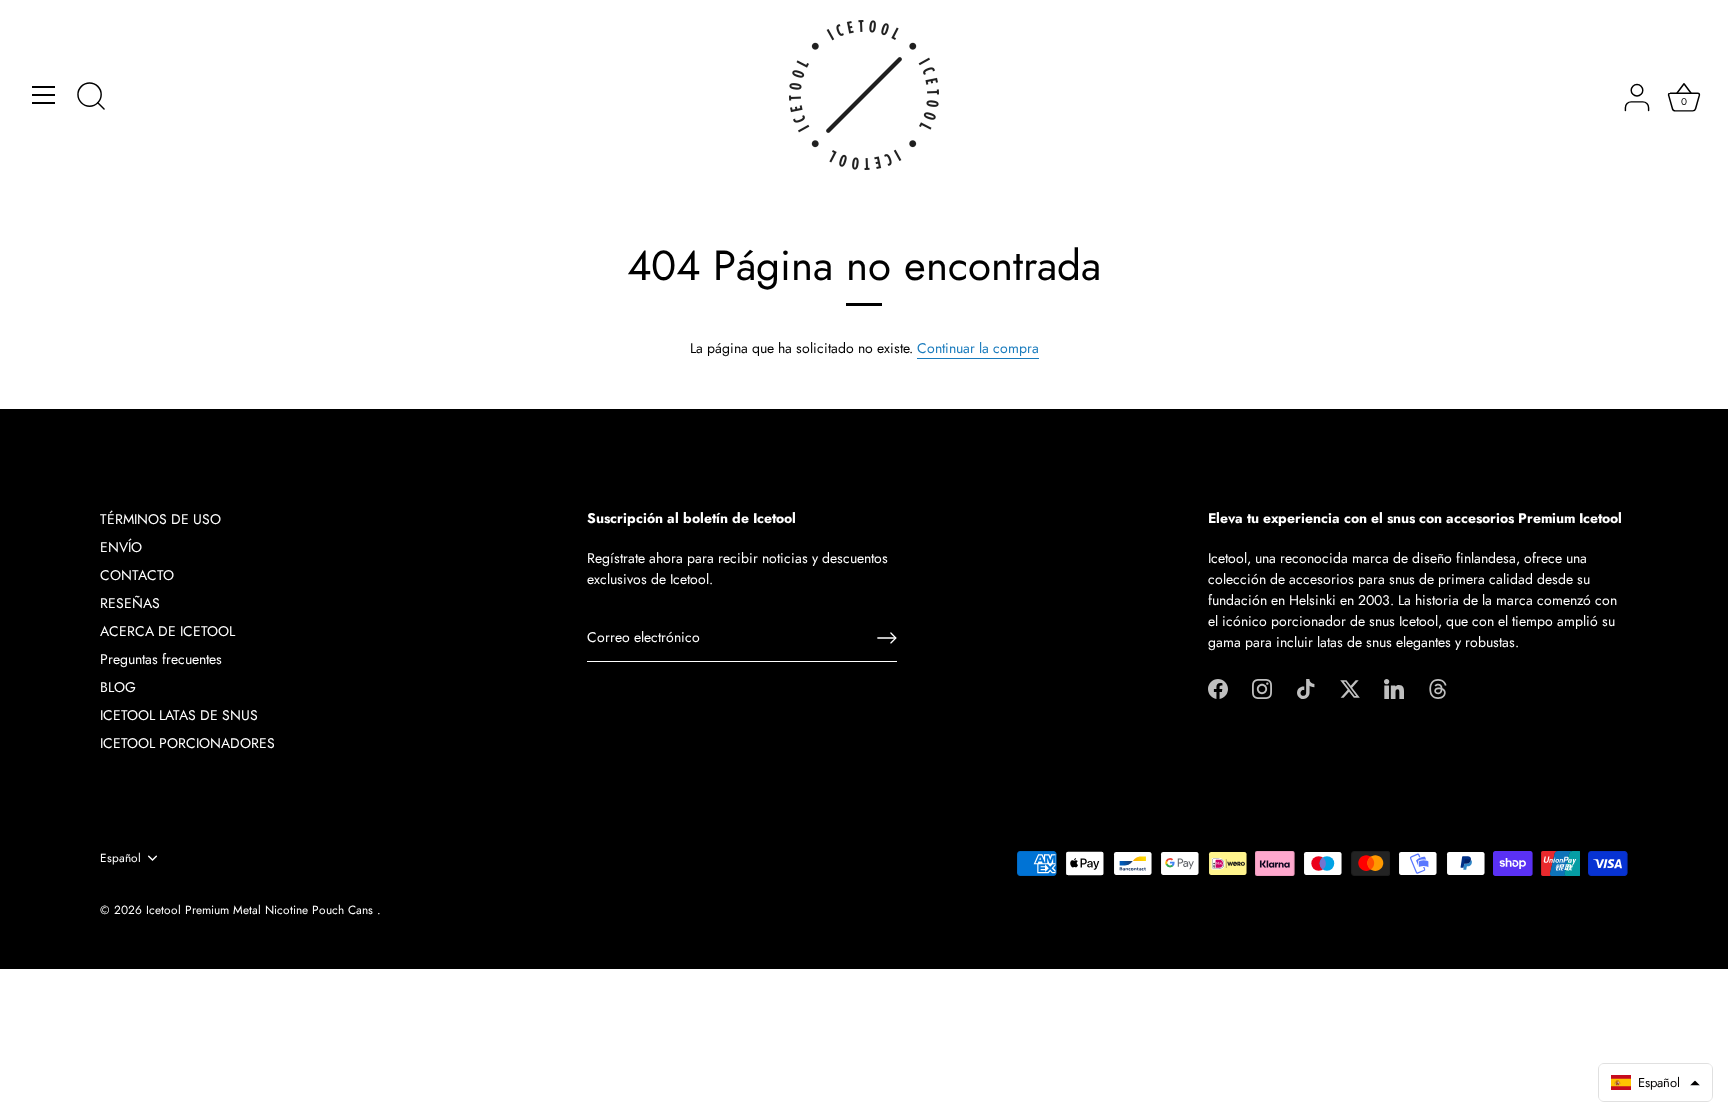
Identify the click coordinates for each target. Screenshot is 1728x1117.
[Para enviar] (887, 638)
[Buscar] (91, 98)
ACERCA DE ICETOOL (167, 631)
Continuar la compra (978, 348)
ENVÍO (121, 547)
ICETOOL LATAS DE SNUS (179, 715)
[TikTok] (1306, 687)
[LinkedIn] (1394, 687)
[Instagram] (1262, 687)
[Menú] (44, 95)
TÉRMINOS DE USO (160, 519)
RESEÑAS (130, 603)
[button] (1655, 1082)
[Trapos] (1438, 687)
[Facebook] (1218, 687)
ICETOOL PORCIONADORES (187, 743)
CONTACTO (137, 575)
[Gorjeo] (1350, 687)
